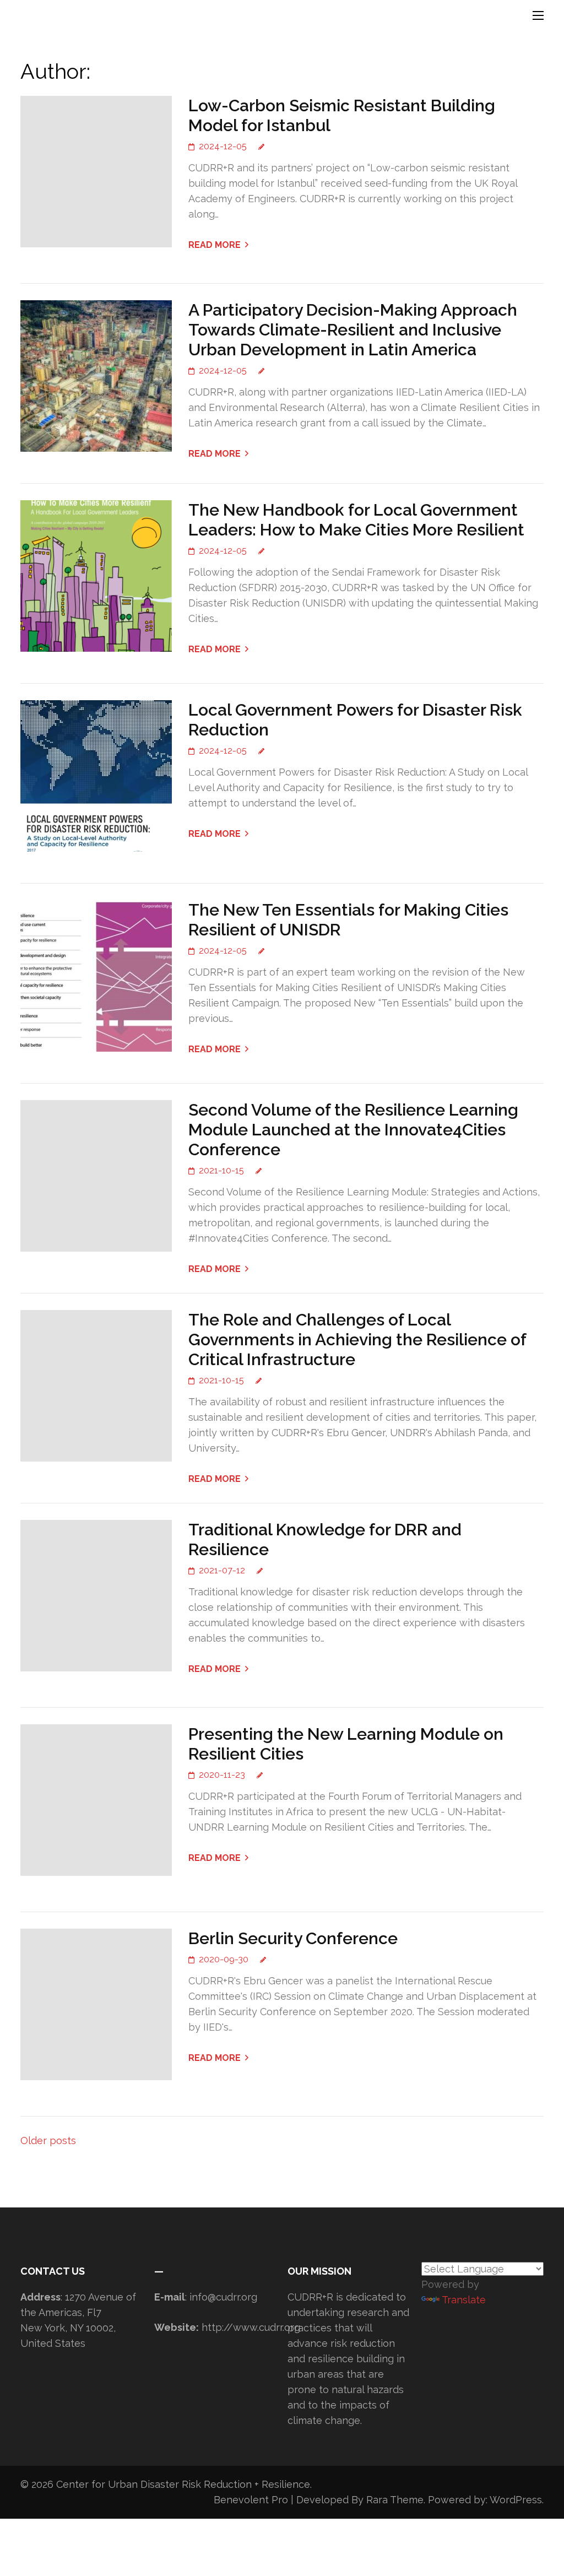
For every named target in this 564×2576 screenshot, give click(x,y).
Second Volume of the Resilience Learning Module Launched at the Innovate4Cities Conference (353, 1130)
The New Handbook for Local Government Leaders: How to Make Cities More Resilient (356, 520)
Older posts (48, 2141)
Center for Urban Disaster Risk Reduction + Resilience (183, 2484)
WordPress (516, 2500)
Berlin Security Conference (293, 1938)
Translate (464, 2300)
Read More (215, 245)
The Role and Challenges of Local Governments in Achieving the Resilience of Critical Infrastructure (357, 1340)
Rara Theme (395, 2500)
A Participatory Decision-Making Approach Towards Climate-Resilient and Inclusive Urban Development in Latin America (353, 330)
